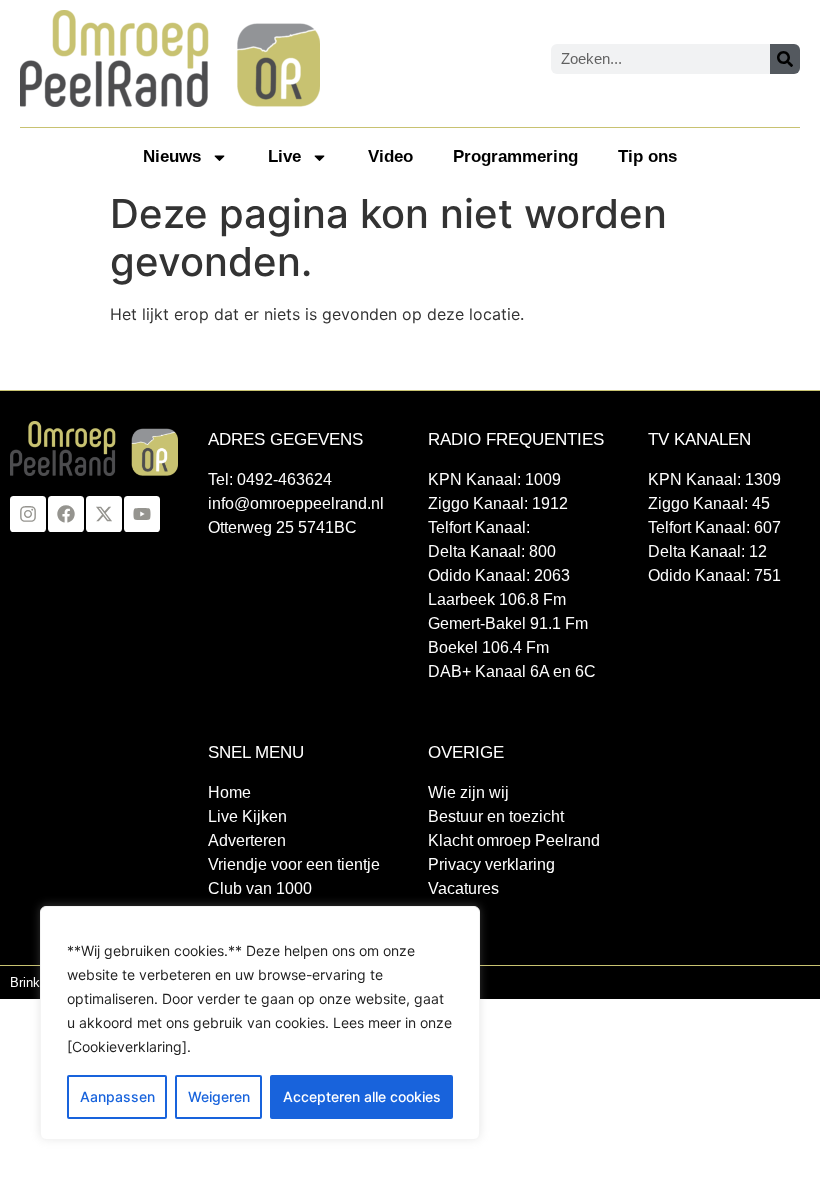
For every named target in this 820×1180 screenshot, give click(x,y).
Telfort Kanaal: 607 (714, 527)
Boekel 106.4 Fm (488, 647)
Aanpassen (117, 1096)
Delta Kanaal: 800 (492, 551)
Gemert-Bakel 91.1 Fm (508, 623)
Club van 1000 (260, 888)
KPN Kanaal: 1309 (714, 479)
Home (229, 792)
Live (284, 156)
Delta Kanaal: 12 (707, 551)
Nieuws (172, 156)
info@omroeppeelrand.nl (296, 503)
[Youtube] (142, 514)
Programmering (515, 156)
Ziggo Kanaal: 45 (709, 503)
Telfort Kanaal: (479, 527)
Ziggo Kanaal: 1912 (498, 503)
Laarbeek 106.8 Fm (497, 599)
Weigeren (219, 1096)
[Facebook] (66, 514)
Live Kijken (247, 816)
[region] (260, 1023)
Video (390, 156)
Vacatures (463, 888)
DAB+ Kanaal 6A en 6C (512, 671)
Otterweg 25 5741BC (282, 527)
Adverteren (247, 840)
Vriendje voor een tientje (294, 864)
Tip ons (647, 156)
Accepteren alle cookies (362, 1096)
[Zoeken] (785, 59)
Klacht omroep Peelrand (514, 840)
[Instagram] (28, 514)
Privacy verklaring (491, 864)
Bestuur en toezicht (496, 816)
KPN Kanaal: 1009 (494, 479)
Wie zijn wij (468, 792)
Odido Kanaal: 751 (714, 575)
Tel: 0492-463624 (270, 479)
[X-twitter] (104, 514)
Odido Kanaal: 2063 (499, 575)
